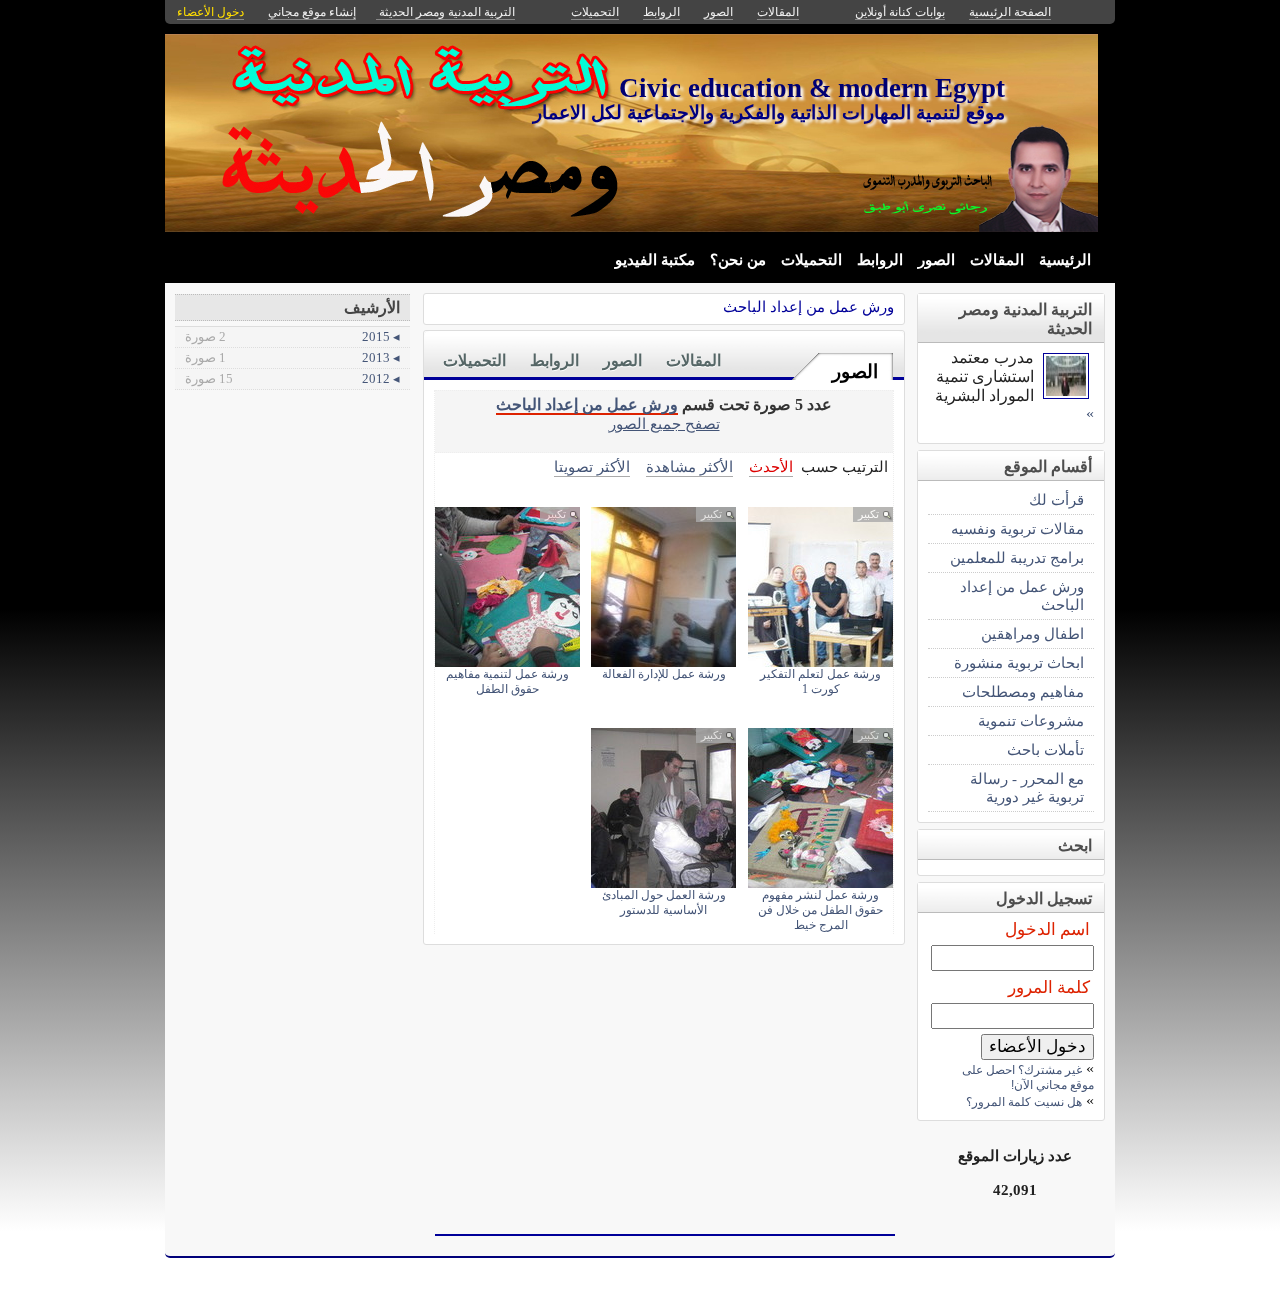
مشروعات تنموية (1031, 720)
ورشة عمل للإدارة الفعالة (664, 674)
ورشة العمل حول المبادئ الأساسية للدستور (664, 902)
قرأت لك (1056, 499)
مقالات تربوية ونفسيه (1017, 528)
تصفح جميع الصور (664, 423)
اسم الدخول (1047, 929)
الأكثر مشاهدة (689, 466)
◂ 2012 (292, 378)
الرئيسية (1065, 260)
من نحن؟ (738, 260)
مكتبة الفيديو (655, 260)
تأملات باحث (1045, 749)
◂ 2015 (292, 336)
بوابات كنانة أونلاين (900, 12)
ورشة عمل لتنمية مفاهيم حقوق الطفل (507, 681)
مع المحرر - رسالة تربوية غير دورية (1027, 787)
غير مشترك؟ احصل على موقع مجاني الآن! (1028, 1077)
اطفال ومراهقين (1032, 633)
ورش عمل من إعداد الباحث (808, 306)
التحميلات (811, 260)
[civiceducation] (1066, 393)
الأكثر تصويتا (592, 466)
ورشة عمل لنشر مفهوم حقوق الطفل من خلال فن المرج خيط (820, 910)
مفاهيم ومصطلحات (1023, 691)
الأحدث (771, 466)
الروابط (880, 260)
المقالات (997, 260)
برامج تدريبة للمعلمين (1017, 557)
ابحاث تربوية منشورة (1019, 662)
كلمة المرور (1049, 987)
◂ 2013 (292, 357)
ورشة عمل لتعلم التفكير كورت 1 (820, 681)
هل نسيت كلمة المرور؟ (1024, 1102)
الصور (936, 260)
